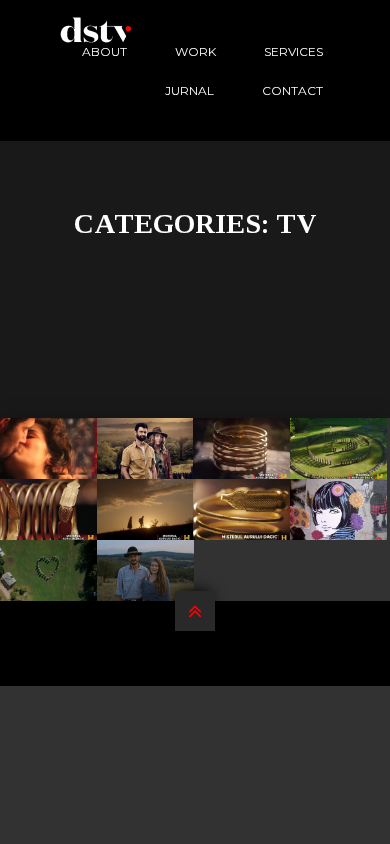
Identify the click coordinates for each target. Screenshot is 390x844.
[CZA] (49, 570)
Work (195, 51)
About (104, 51)
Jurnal (189, 90)
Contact (292, 90)
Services (293, 51)
